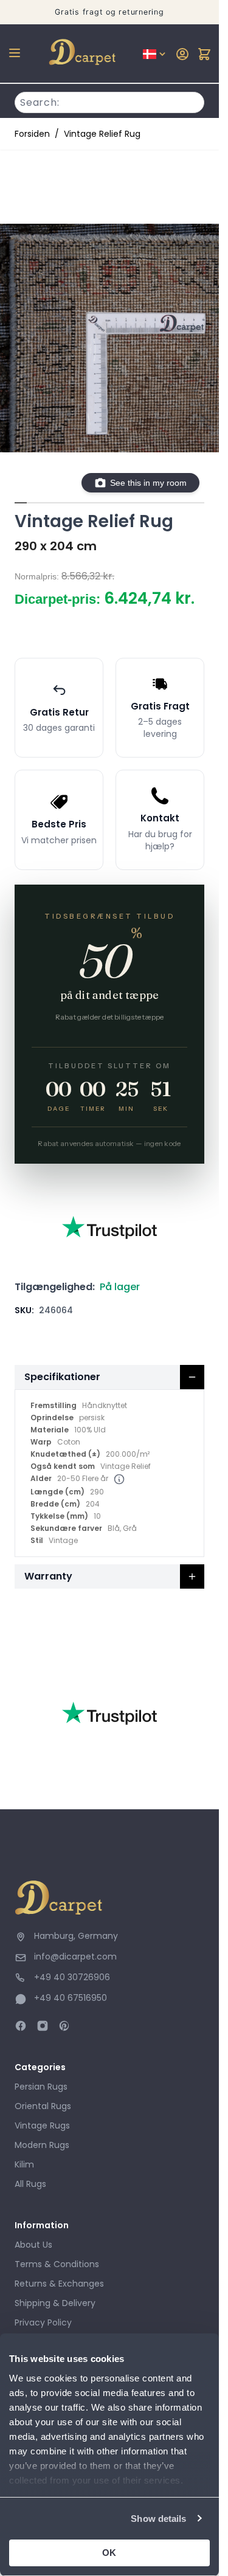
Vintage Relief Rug (102, 134)
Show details (158, 2519)
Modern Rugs (42, 2145)
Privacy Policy (43, 2322)
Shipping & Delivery (55, 2303)
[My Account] (182, 54)
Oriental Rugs (43, 2106)
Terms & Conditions (57, 2264)
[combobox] (109, 101)
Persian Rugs (41, 2087)
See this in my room (148, 483)
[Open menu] (15, 53)
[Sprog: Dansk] (155, 54)
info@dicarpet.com (75, 1956)
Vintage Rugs (42, 2125)
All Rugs (30, 2184)
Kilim (24, 2164)
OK (109, 2553)
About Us (33, 2245)
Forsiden (32, 134)
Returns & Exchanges (59, 2284)
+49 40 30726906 (72, 1977)
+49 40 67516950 (71, 1998)
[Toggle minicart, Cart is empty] (204, 54)
